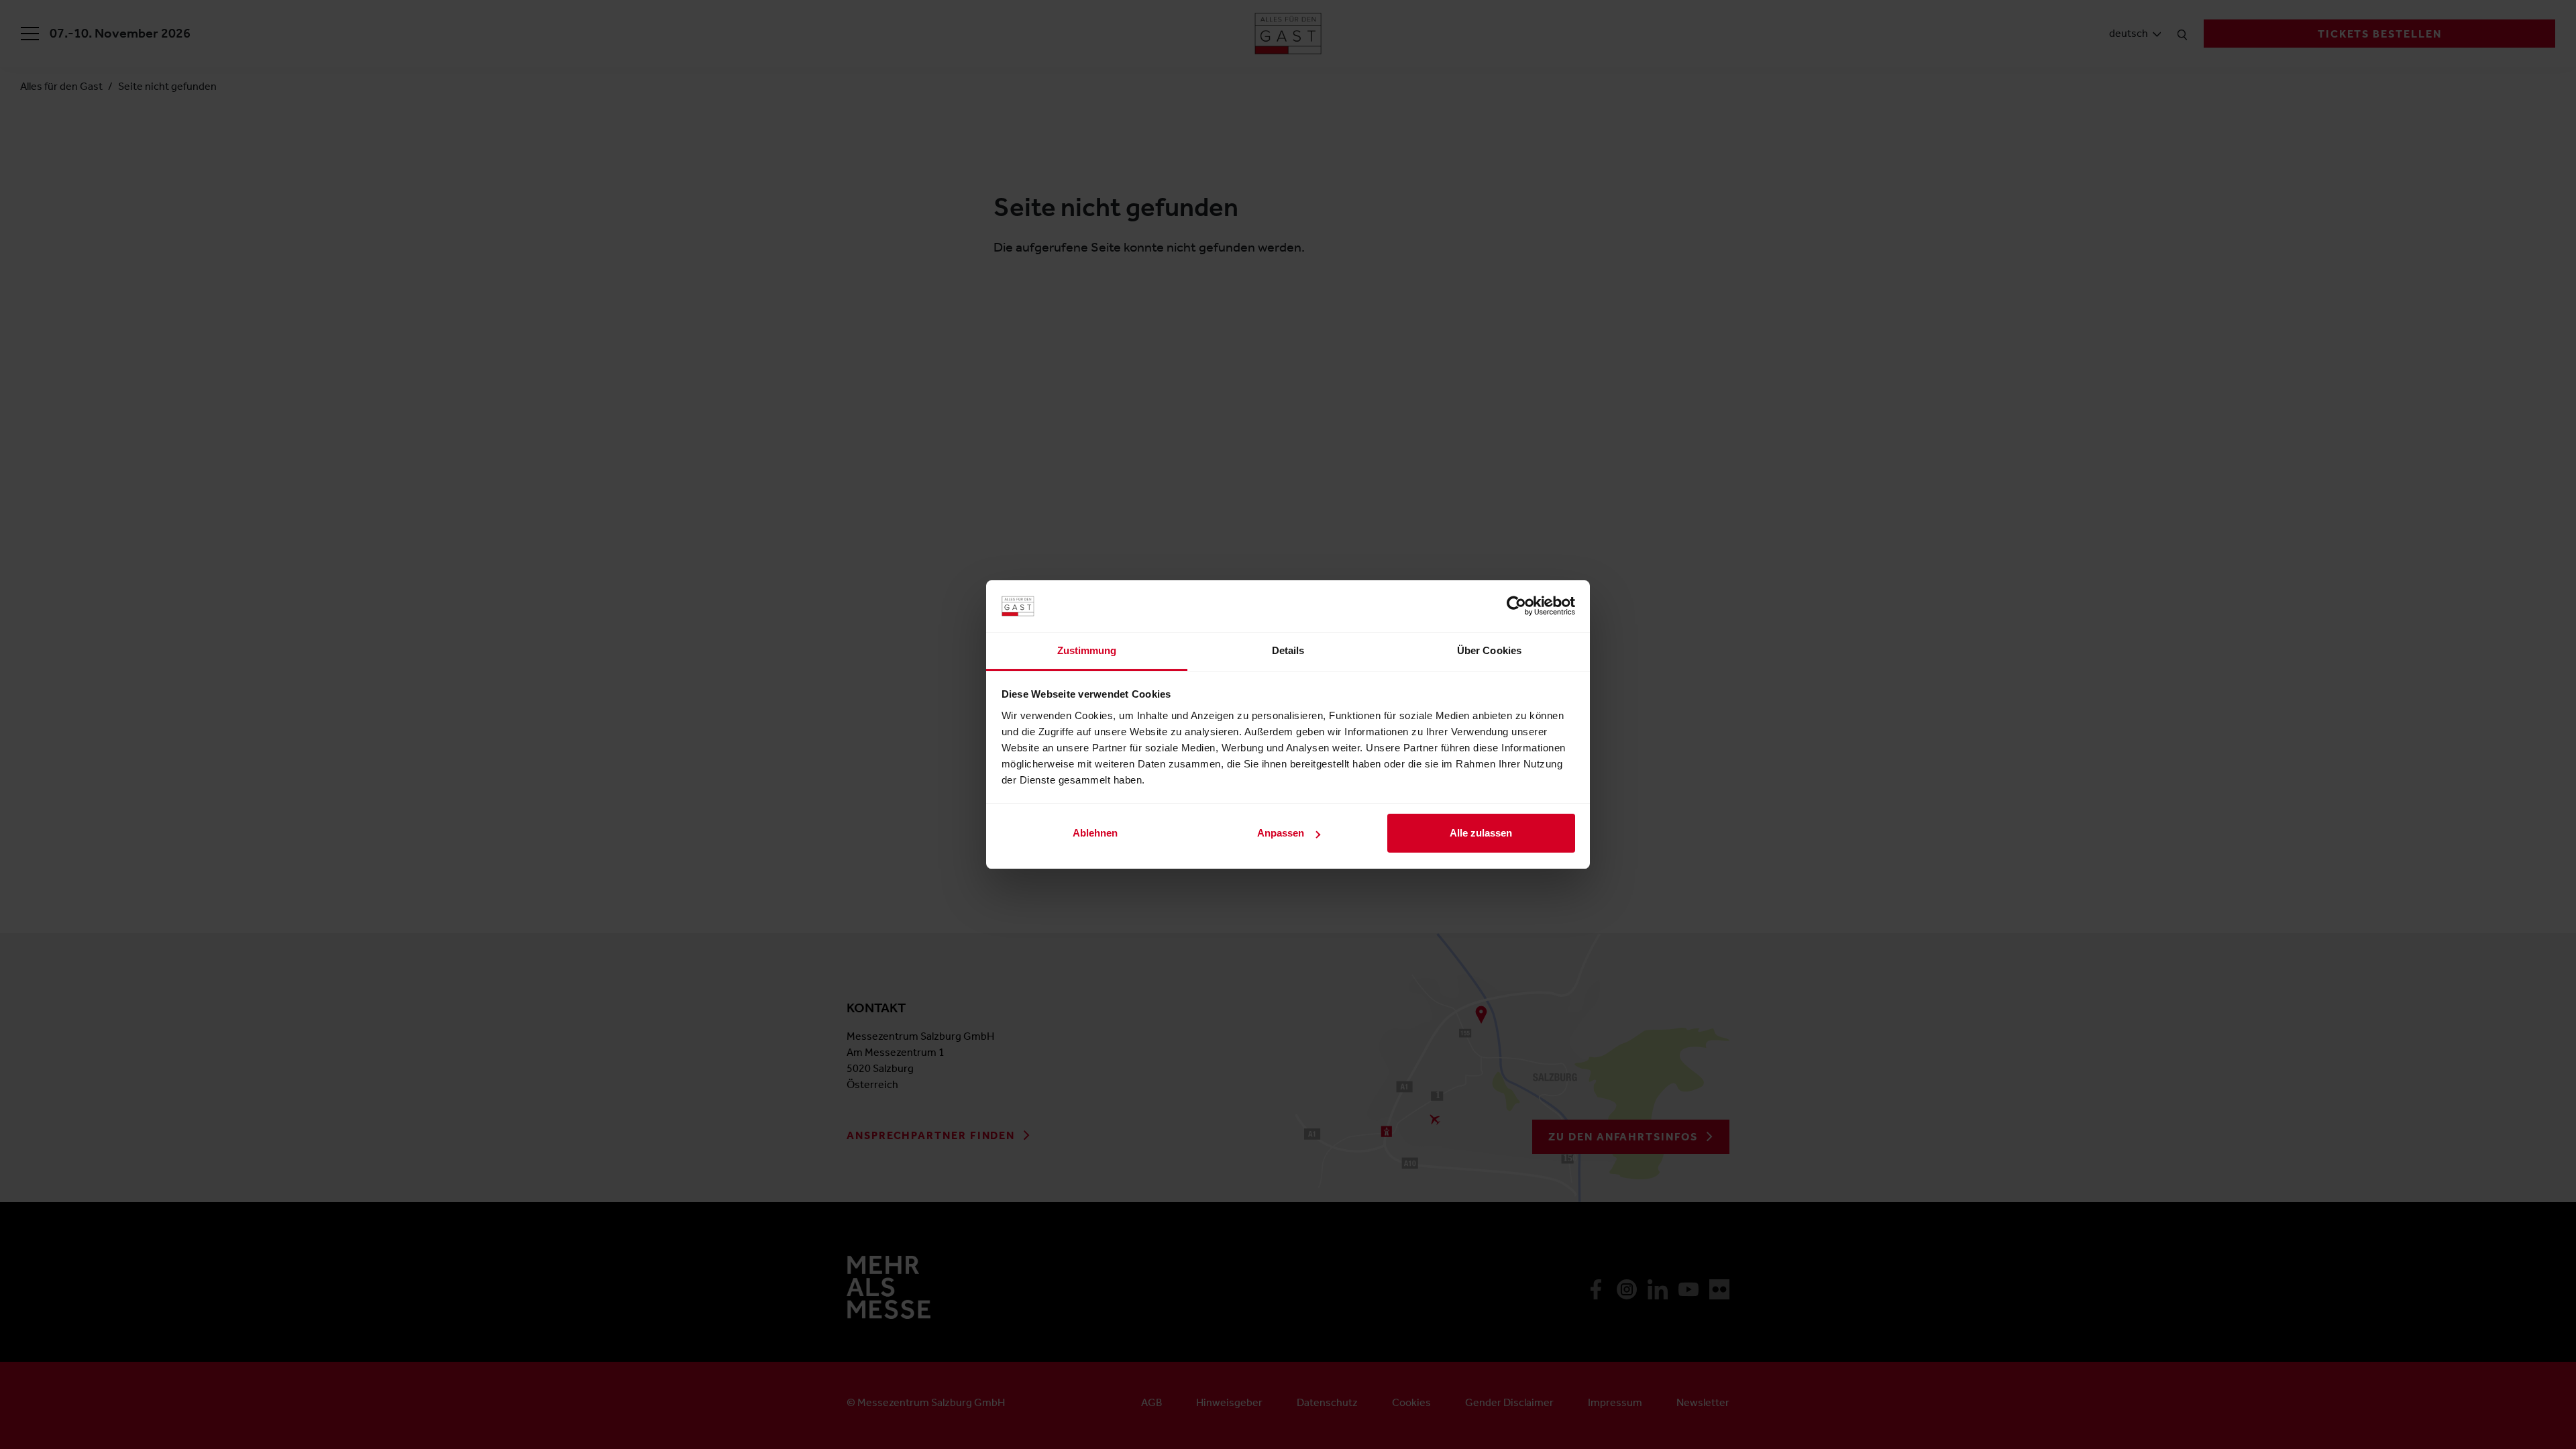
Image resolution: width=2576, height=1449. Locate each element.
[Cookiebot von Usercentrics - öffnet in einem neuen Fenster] (1516, 606)
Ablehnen (1095, 833)
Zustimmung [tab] (1087, 650)
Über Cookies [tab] (1489, 650)
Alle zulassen (1481, 833)
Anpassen (1281, 833)
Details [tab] (1288, 650)
